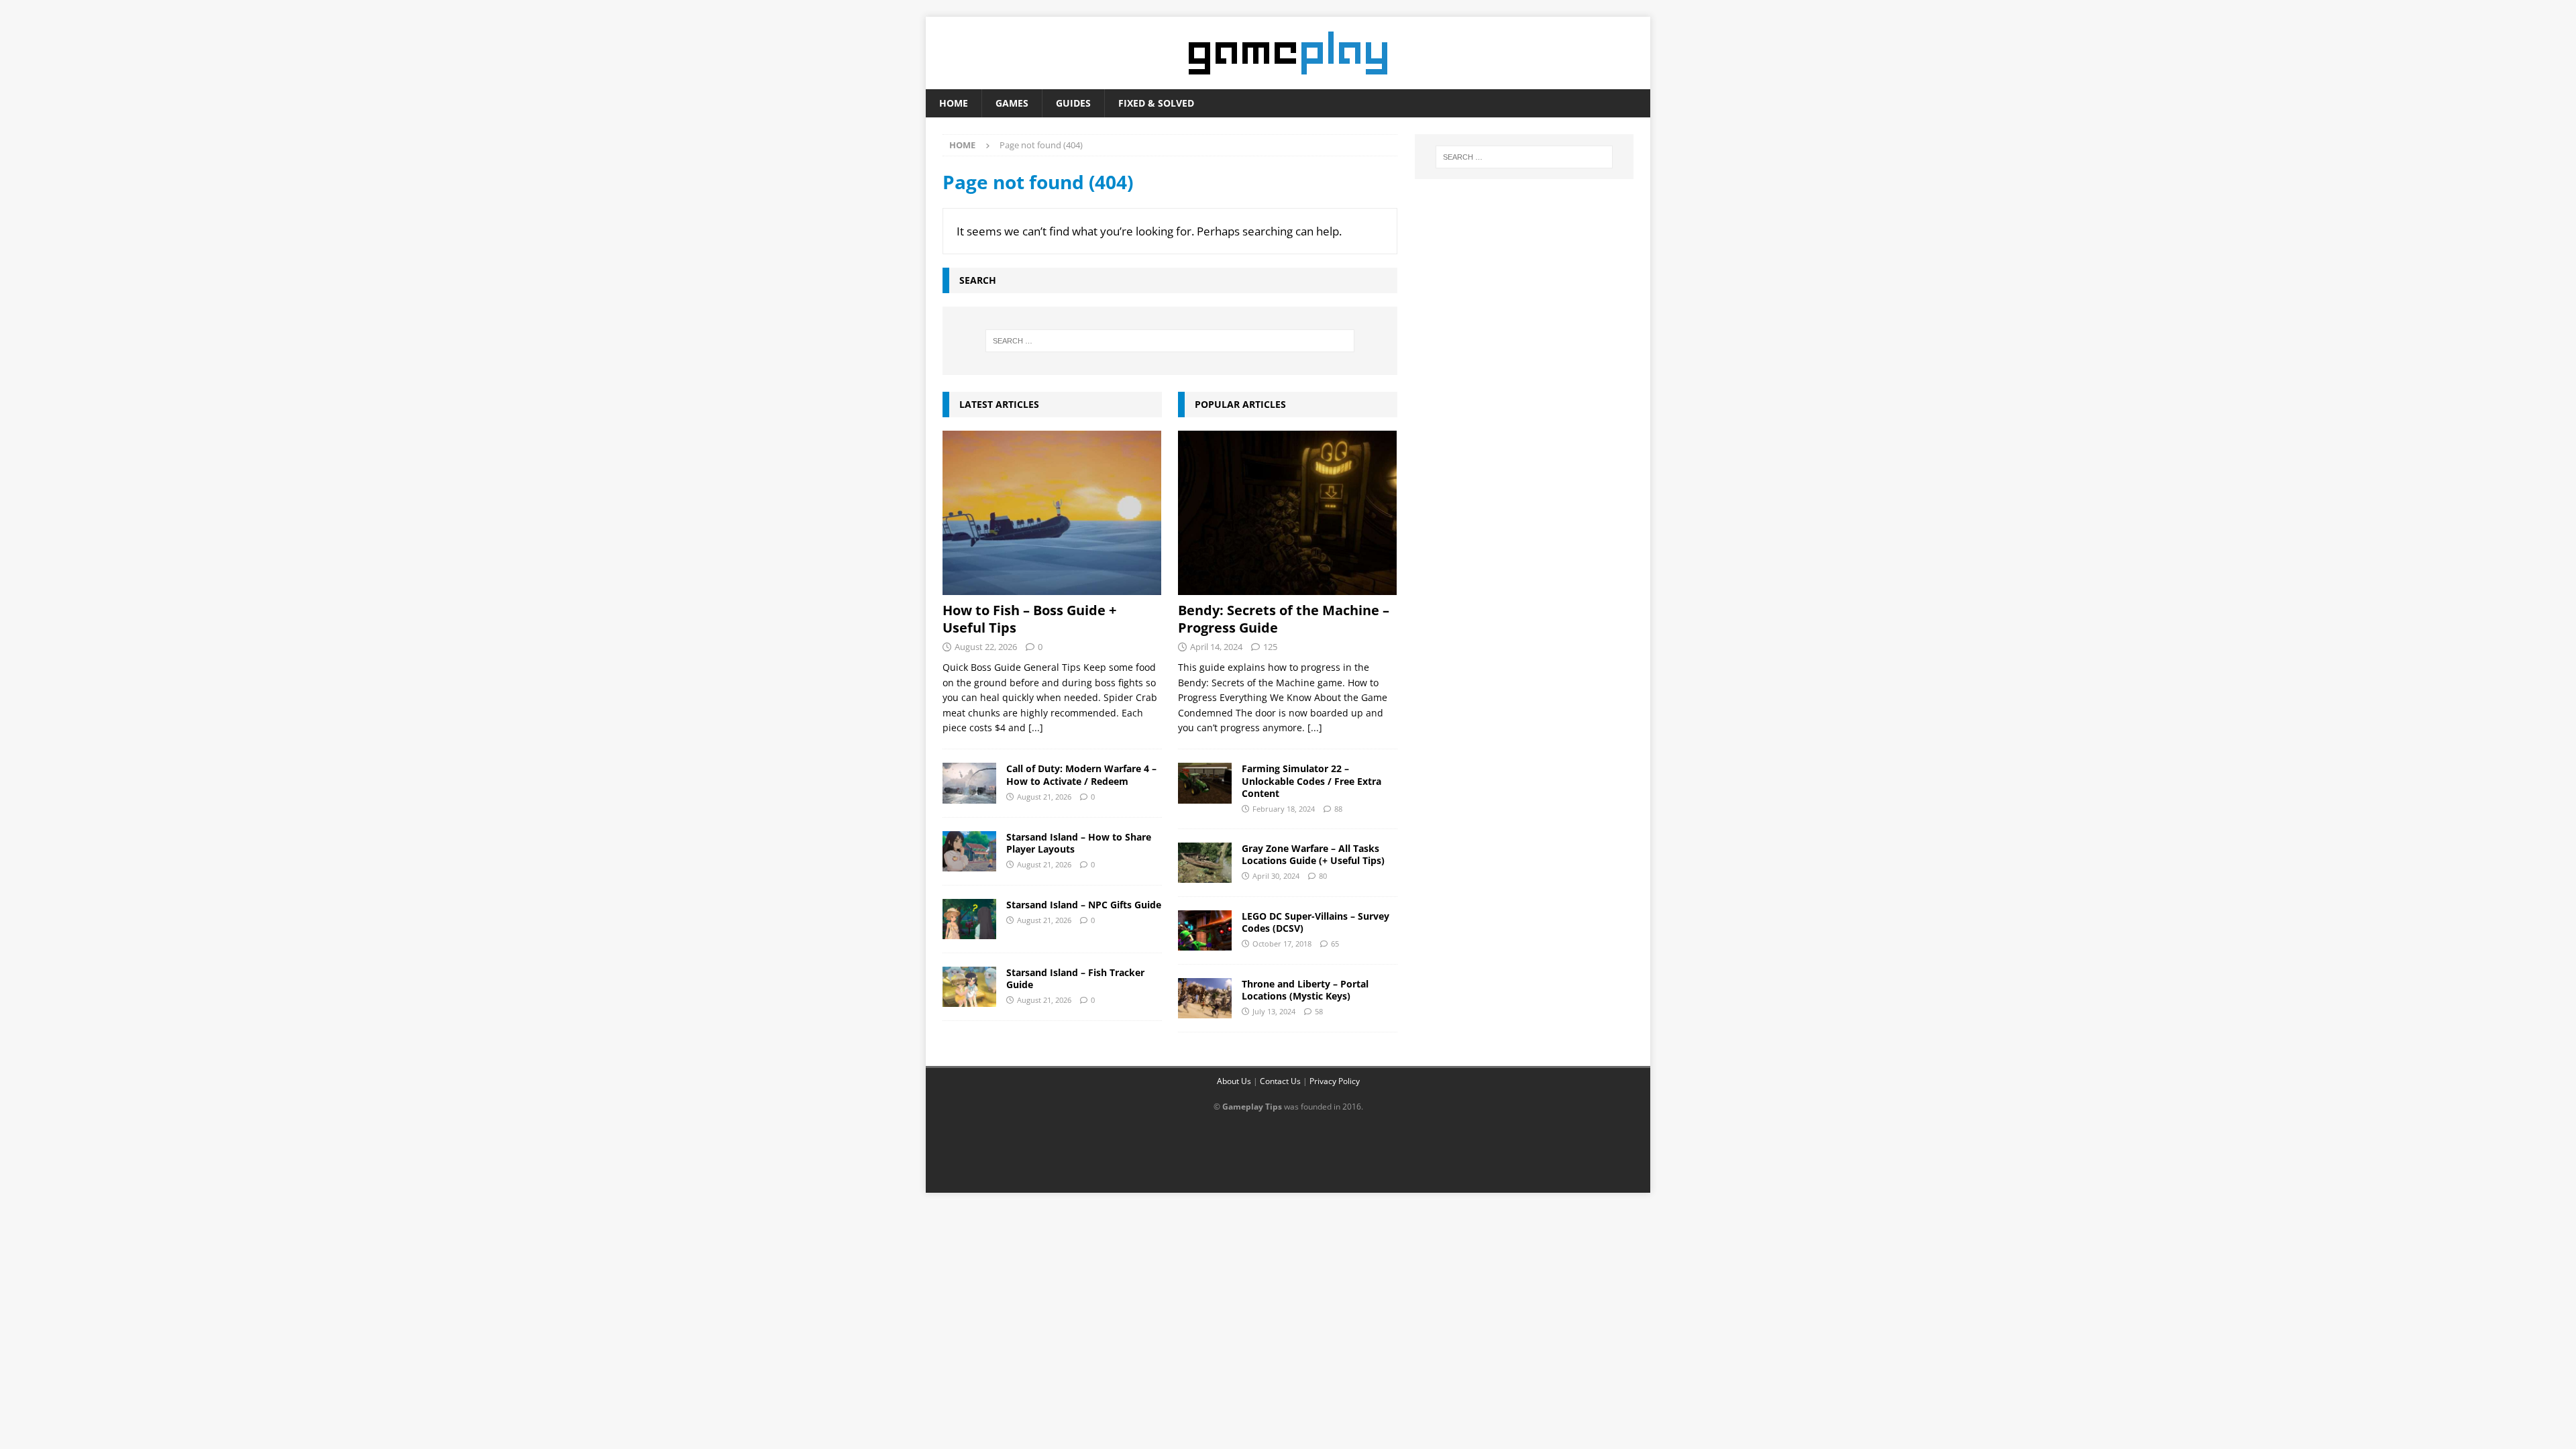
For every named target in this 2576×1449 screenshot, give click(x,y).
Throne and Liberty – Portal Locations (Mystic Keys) (1305, 990)
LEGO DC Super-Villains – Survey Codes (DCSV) (1316, 922)
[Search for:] (1170, 341)
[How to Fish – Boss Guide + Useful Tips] (1052, 513)
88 (1338, 809)
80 (1323, 876)
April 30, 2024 (1276, 876)
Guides (1073, 103)
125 (1270, 647)
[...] (1036, 728)
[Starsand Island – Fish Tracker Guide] (969, 987)
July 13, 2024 (1274, 1011)
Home (954, 103)
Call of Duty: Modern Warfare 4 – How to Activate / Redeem (1081, 774)
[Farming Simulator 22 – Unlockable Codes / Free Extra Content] (1205, 783)
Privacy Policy (1335, 1081)
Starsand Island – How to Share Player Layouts (1079, 843)
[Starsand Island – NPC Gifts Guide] (969, 919)
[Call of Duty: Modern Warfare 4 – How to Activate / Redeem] (969, 783)
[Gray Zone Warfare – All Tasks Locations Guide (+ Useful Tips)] (1205, 863)
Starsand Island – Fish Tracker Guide (1075, 978)
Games (1012, 103)
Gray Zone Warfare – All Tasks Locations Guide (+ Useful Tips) (1313, 854)
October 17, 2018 (1282, 944)
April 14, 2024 (1216, 647)
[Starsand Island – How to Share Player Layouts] (969, 851)
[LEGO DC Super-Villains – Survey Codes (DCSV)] (1205, 930)
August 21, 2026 (1044, 797)
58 (1319, 1011)
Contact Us (1280, 1081)
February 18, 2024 (1284, 809)
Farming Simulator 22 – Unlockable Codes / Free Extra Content (1311, 781)
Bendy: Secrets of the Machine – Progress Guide (1284, 619)
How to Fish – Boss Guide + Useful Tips (1029, 619)
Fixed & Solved (1156, 103)
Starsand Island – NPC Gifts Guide (1084, 905)
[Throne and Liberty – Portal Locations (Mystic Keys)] (1205, 998)
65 (1335, 944)
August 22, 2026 (986, 647)
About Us (1234, 1081)
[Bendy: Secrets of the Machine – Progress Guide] (1288, 513)
